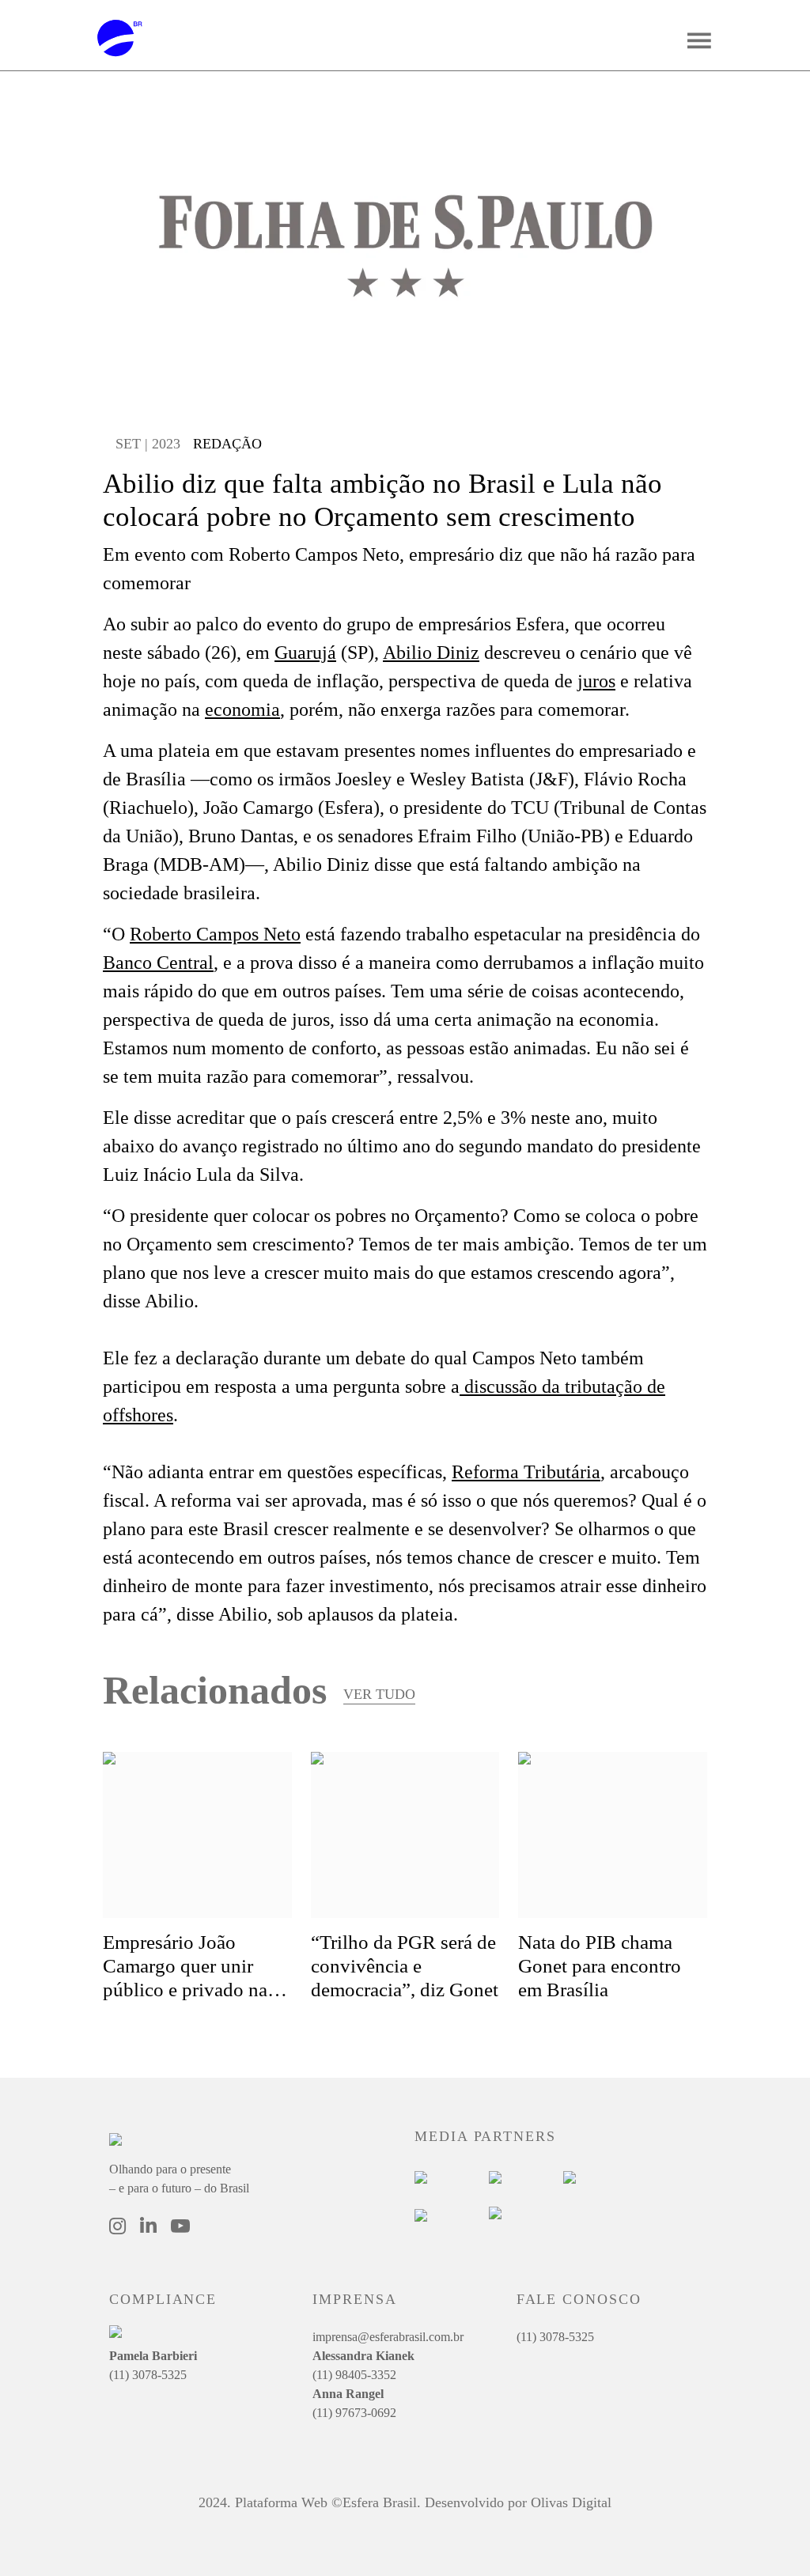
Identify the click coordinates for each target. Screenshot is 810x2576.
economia (242, 709)
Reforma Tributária (526, 1472)
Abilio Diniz (431, 653)
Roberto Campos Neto (215, 934)
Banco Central (158, 963)
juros (596, 681)
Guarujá (305, 653)
